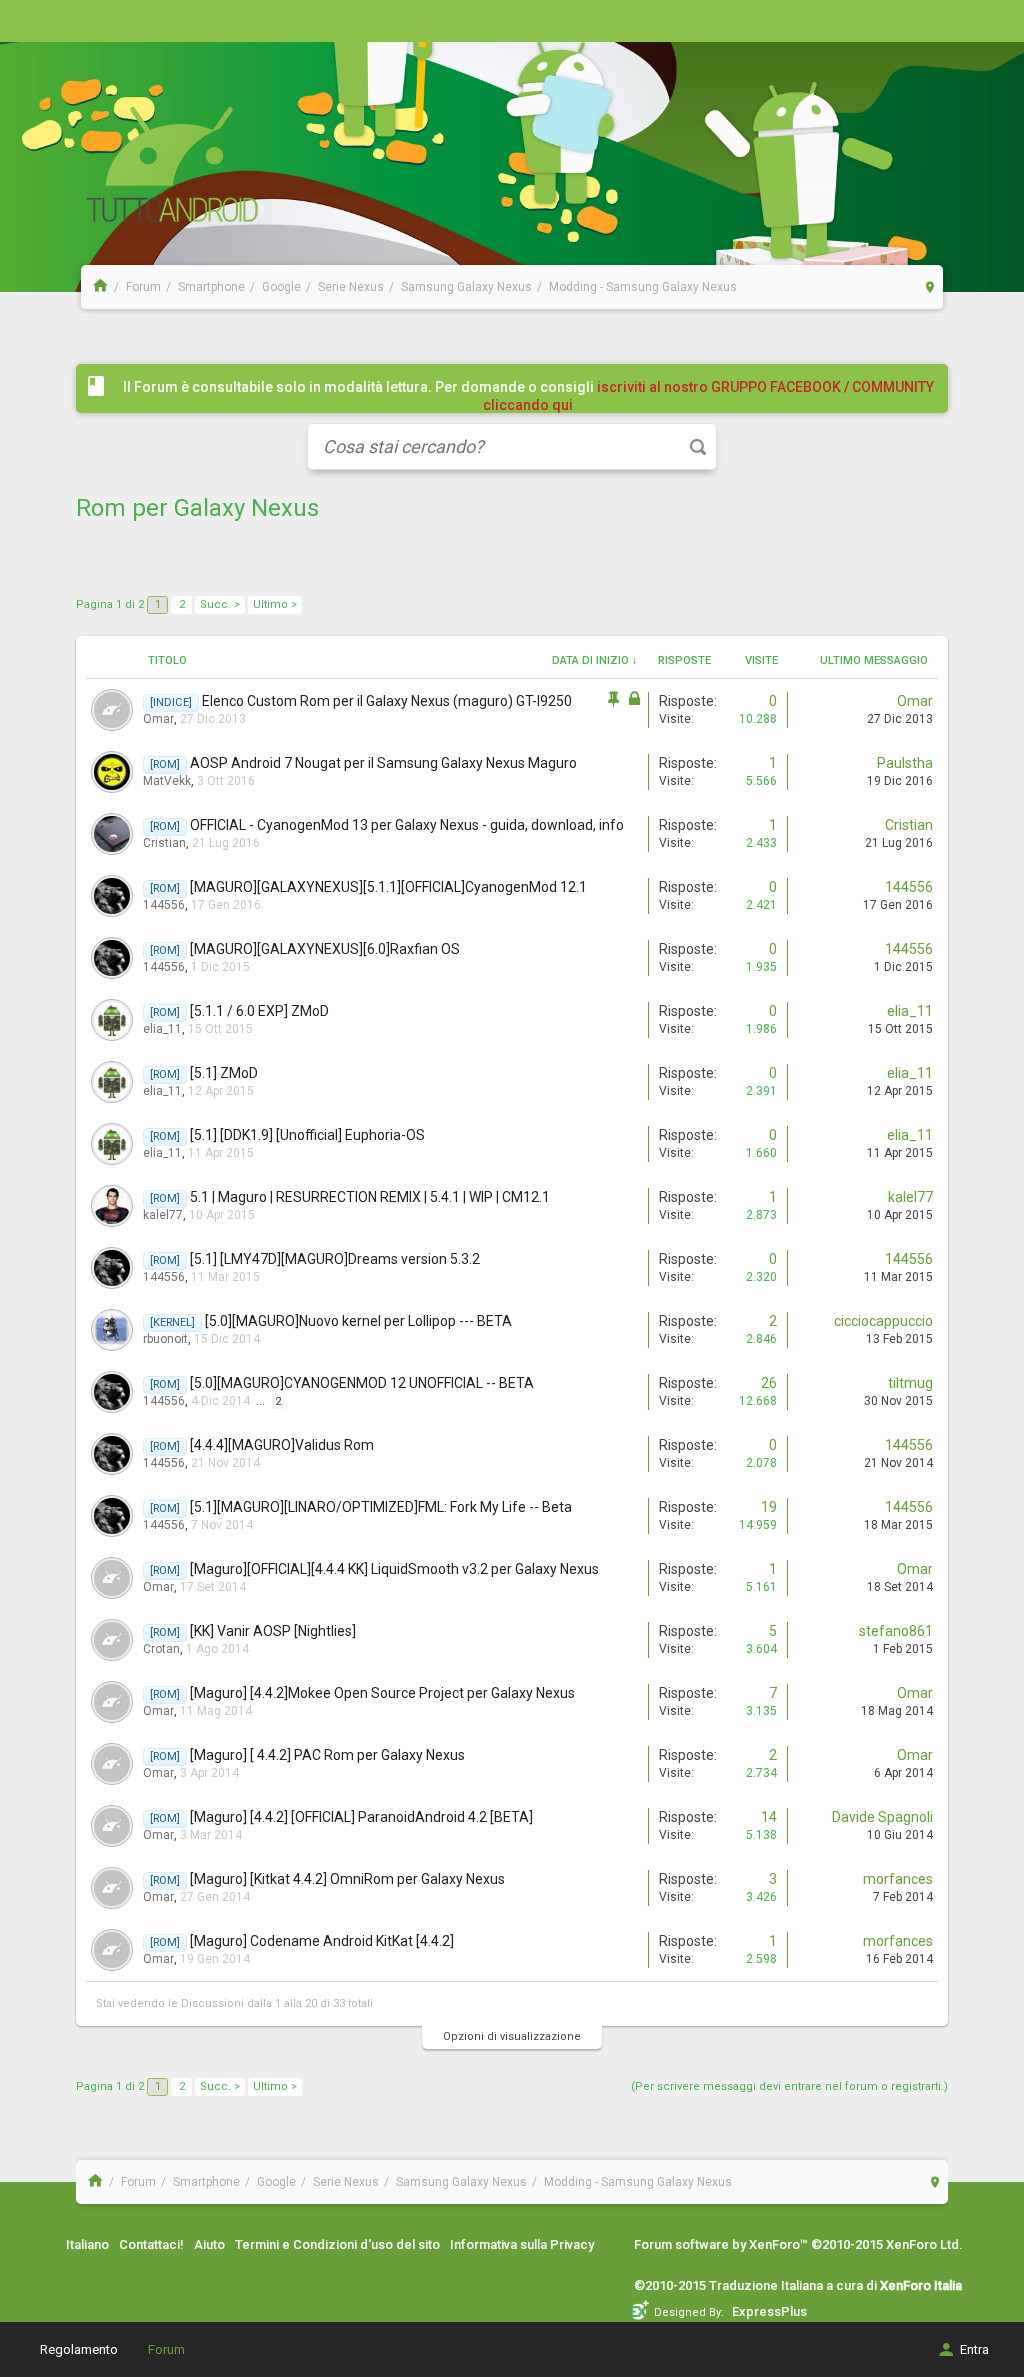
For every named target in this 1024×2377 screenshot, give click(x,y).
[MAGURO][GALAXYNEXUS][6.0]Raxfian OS (325, 949)
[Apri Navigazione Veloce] (930, 286)
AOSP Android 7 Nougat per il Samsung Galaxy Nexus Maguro (383, 763)
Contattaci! (151, 2244)
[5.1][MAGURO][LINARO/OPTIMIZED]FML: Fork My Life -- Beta (381, 1507)
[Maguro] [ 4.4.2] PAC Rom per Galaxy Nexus (327, 1755)
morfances (898, 1879)
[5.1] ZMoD (224, 1073)
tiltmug (910, 1383)
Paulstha (905, 763)
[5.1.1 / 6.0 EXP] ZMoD (259, 1011)
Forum (166, 2349)
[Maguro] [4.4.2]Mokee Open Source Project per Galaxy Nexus (382, 1693)
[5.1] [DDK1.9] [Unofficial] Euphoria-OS (307, 1135)
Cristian (164, 843)
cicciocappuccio (883, 1321)
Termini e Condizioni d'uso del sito (337, 2244)
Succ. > (220, 604)
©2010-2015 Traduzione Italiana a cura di (798, 2285)
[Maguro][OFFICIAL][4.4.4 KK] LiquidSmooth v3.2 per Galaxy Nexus (394, 1569)
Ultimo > (275, 604)
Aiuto (209, 2244)
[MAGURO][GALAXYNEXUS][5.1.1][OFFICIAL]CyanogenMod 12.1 (388, 887)
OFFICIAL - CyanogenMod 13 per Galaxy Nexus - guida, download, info (407, 825)
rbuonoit (165, 1339)
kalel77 (163, 1215)
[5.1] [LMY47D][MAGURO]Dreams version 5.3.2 (335, 1259)
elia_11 (162, 1029)
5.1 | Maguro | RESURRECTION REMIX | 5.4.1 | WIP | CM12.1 (370, 1197)
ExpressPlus (769, 2311)
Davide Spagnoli (882, 1817)
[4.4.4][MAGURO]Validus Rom (282, 1445)
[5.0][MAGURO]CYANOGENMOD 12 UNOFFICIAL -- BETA (362, 1383)
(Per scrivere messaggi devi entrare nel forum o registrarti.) (789, 2086)
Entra (974, 2349)
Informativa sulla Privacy (522, 2244)
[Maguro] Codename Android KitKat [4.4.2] (322, 1941)
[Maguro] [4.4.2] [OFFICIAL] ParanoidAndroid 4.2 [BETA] (361, 1817)
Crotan (161, 1649)
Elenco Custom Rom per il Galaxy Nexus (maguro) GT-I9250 (387, 701)
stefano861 (896, 1631)
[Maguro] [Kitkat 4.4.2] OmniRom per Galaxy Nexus (347, 1879)
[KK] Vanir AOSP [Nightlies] (273, 1631)
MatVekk (167, 781)
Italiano (87, 2244)
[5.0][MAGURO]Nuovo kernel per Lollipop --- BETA (358, 1321)
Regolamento (79, 2349)
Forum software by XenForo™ (798, 2244)
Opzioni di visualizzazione (512, 2036)
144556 (164, 905)
